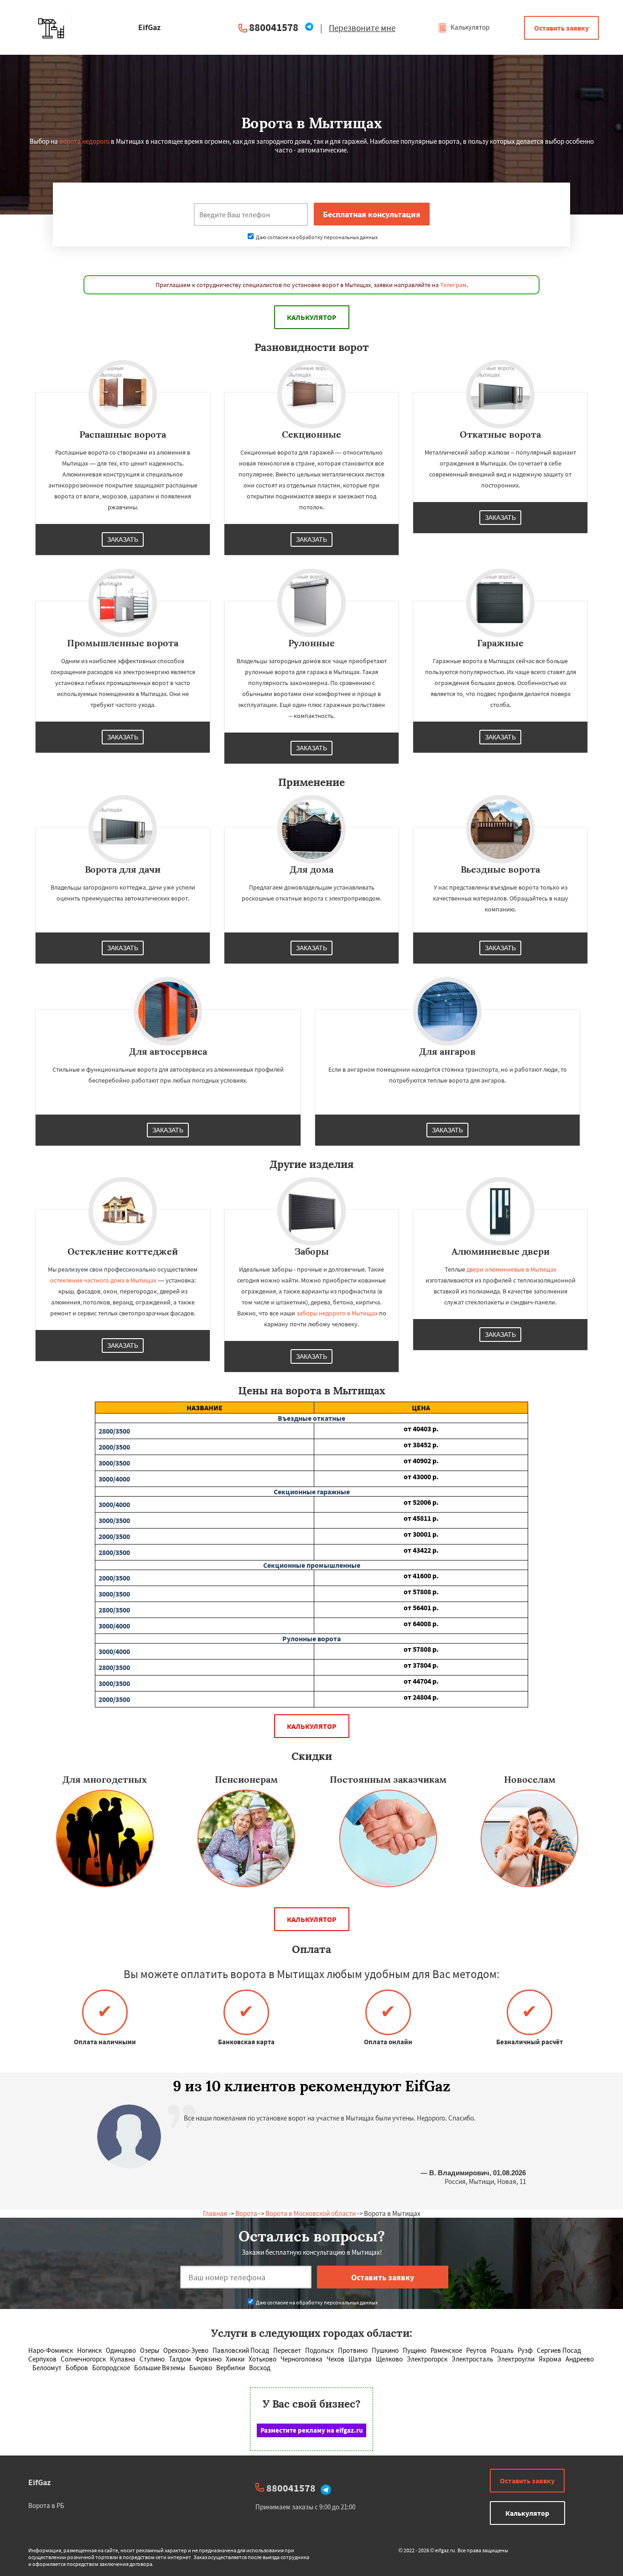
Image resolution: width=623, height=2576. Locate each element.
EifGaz (39, 2482)
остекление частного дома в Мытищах (103, 1280)
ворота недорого (84, 141)
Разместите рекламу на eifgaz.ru (312, 2430)
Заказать (123, 539)
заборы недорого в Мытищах (337, 1313)
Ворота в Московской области (311, 2213)
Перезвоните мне (362, 28)
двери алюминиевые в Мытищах (511, 1269)
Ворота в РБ (46, 2505)
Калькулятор (469, 27)
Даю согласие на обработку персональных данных (316, 237)
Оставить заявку (561, 28)
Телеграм (453, 285)
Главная (215, 2213)
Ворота (246, 2213)
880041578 (274, 27)
